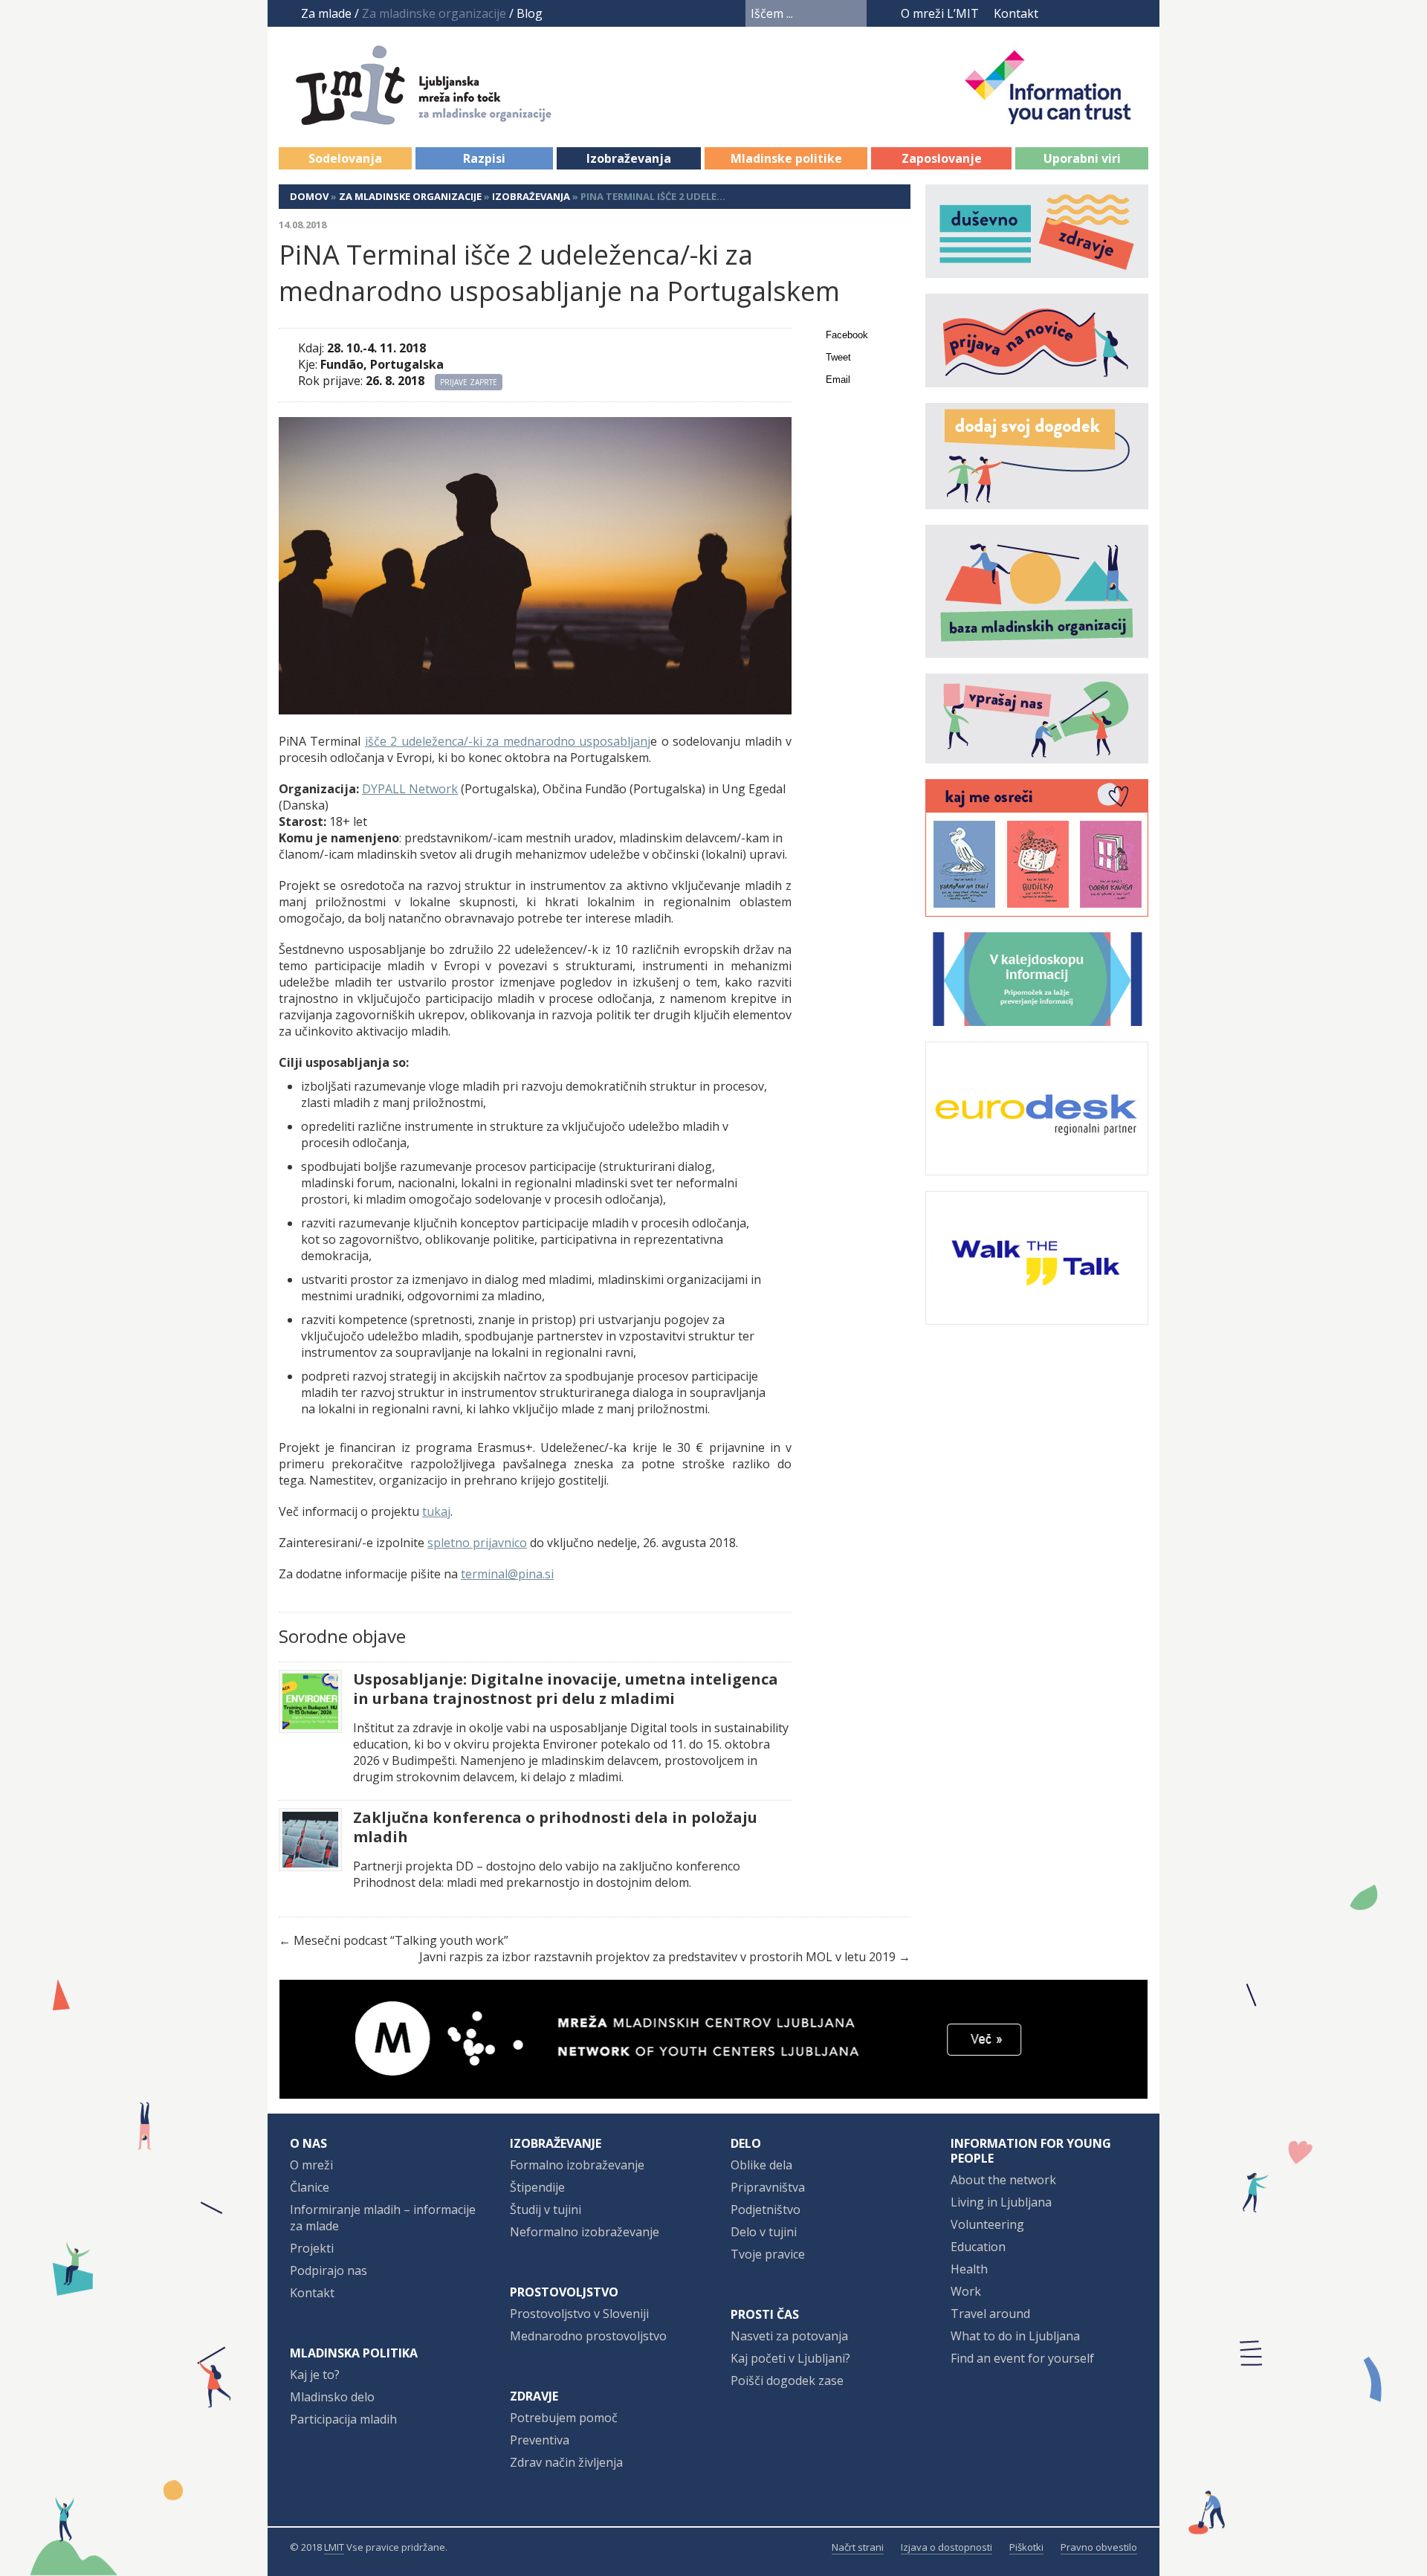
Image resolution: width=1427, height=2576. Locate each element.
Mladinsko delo (332, 2397)
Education (978, 2247)
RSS (1139, 13)
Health (969, 2269)
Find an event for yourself (1022, 2358)
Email (838, 380)
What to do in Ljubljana (1015, 2336)
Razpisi (484, 158)
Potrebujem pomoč (564, 2418)
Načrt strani (858, 2547)
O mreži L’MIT (940, 13)
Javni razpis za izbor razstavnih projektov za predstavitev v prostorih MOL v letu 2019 (657, 1957)
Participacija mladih (343, 2419)
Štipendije (537, 2187)
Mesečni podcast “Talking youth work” (401, 1940)
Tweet (838, 357)
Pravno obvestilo (1099, 2547)
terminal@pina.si (507, 1574)
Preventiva (540, 2440)
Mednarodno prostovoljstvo (588, 2336)
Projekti (312, 2248)
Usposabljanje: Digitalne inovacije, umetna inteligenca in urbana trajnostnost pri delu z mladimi (566, 1689)
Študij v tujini (546, 2209)
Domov (309, 196)
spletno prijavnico (477, 1543)
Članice (310, 2187)
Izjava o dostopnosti (947, 2547)
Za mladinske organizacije (410, 196)
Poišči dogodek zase (787, 2380)
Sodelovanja (345, 158)
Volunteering (987, 2224)
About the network (1003, 2180)
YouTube (1083, 13)
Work (966, 2291)
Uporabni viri (1082, 158)
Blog (530, 13)
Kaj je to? (315, 2375)
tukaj (436, 1511)
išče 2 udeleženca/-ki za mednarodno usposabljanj (508, 741)
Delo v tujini (764, 2232)
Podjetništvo (766, 2209)
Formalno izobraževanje (577, 2165)
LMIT (334, 2547)
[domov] (440, 117)
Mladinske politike (786, 158)
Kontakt (1016, 13)
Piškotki (1026, 2547)
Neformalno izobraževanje (585, 2232)
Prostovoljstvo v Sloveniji (579, 2314)
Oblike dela (761, 2165)
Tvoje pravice (768, 2254)
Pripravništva (768, 2187)
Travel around (990, 2314)
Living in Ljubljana (1001, 2202)
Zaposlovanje (942, 158)
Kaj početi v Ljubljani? (790, 2358)
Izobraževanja (629, 158)
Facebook (1059, 13)
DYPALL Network (410, 789)
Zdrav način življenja (566, 2462)
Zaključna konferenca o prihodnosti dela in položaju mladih (555, 1827)
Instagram (1111, 13)
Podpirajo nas (329, 2270)
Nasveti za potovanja (789, 2336)
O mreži (311, 2165)
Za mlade (326, 13)
